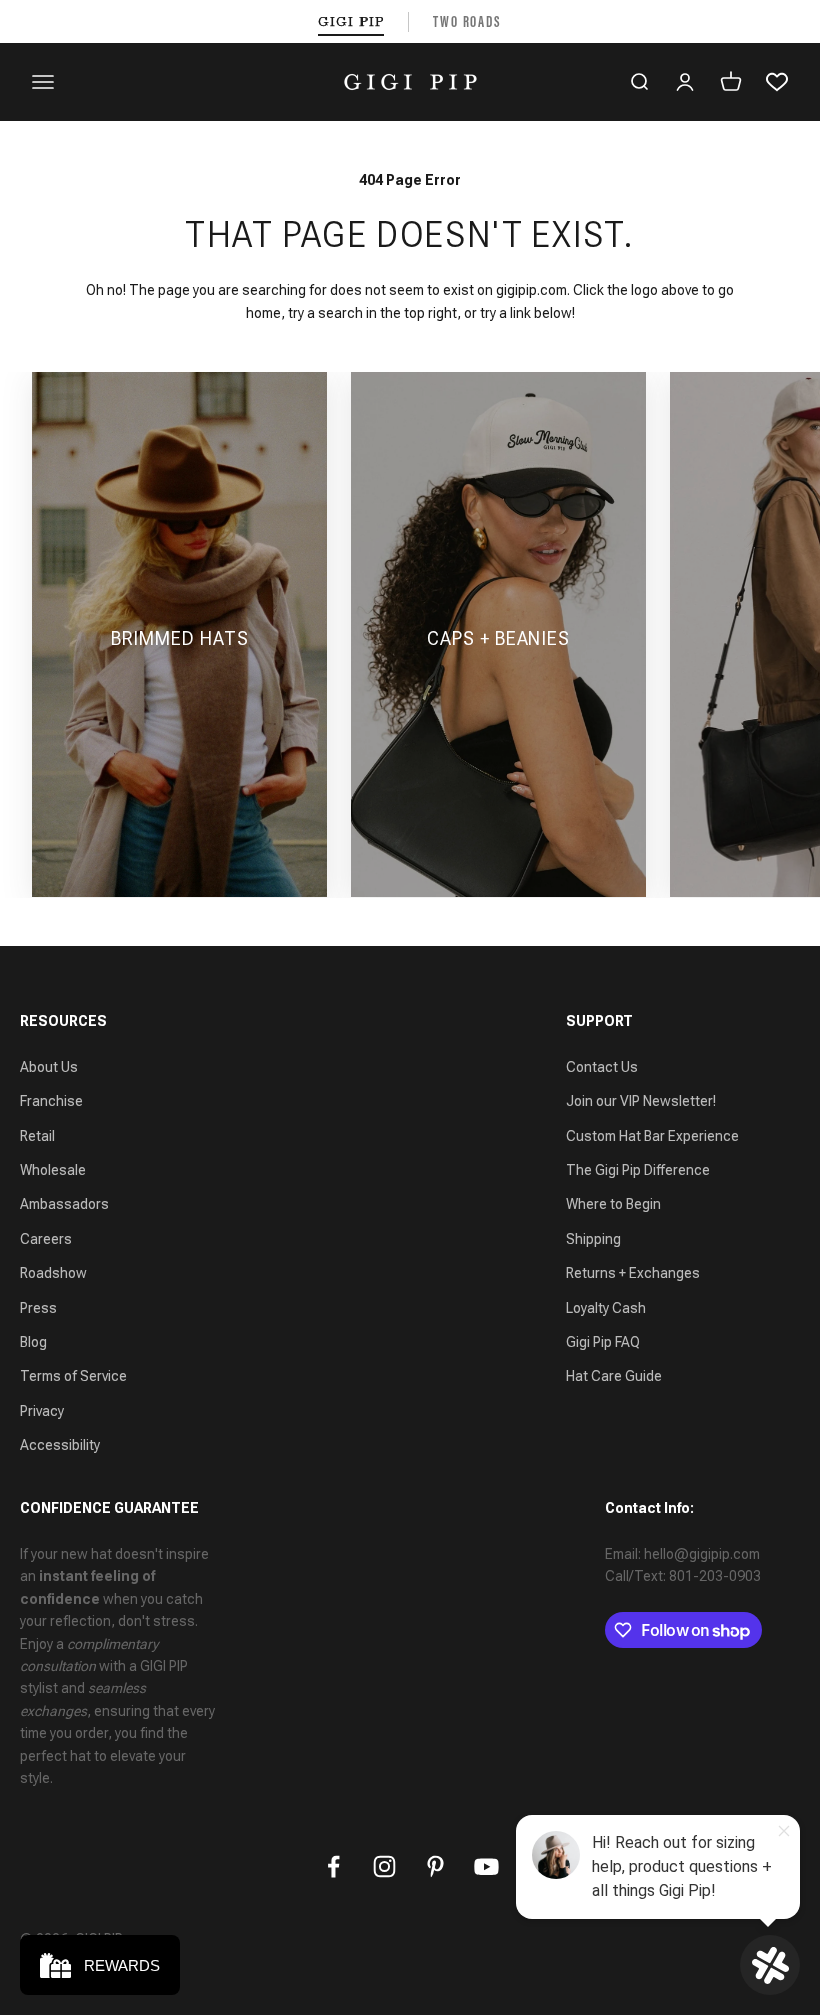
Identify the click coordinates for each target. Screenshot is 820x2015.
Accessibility (60, 1445)
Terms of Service (73, 1376)
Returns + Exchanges (633, 1273)
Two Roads (467, 21)
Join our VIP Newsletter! (641, 1101)
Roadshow (53, 1273)
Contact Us (602, 1067)
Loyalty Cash (606, 1308)
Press (38, 1308)
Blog (33, 1342)
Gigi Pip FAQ (603, 1342)
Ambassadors (64, 1204)
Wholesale (53, 1170)
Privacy (42, 1411)
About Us (49, 1067)
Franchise (51, 1101)
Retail (37, 1136)
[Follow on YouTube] (486, 1866)
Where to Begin (613, 1204)
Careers (46, 1239)
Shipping (593, 1239)
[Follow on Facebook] (333, 1866)
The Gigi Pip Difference (638, 1170)
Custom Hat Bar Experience (652, 1136)
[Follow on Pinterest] (435, 1866)
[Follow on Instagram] (384, 1866)
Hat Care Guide (614, 1376)
